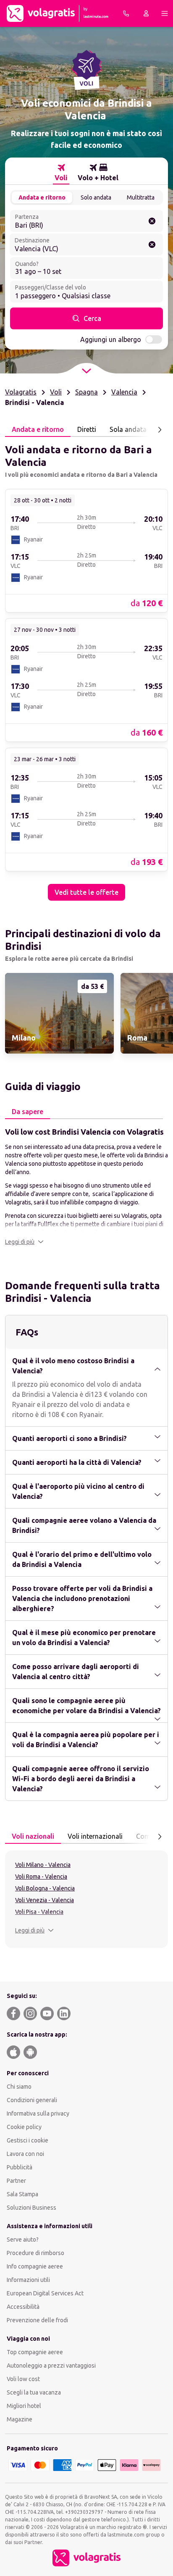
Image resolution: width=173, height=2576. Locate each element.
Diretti (87, 429)
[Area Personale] (146, 13)
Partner (16, 2181)
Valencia (124, 392)
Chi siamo (19, 2087)
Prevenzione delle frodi (37, 2320)
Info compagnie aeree (35, 2266)
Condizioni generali (32, 2100)
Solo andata (96, 197)
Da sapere (28, 1112)
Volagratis (21, 392)
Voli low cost (23, 2379)
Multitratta (141, 197)
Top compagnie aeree (35, 2352)
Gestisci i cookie (28, 2140)
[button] (24, 1242)
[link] (86, 550)
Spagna (86, 392)
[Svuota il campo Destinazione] (152, 244)
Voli (56, 392)
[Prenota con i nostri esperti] (126, 13)
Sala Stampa (22, 2194)
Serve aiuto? (23, 2240)
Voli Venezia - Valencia (45, 1900)
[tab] (61, 173)
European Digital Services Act (45, 2293)
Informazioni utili (28, 2280)
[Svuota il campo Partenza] (152, 221)
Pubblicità (20, 2167)
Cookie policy (24, 2127)
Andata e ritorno (42, 197)
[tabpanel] (86, 669)
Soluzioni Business (31, 2208)
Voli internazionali (95, 1836)
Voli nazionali (33, 1836)
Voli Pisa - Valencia (39, 1912)
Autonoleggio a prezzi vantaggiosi (51, 2366)
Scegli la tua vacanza (34, 2392)
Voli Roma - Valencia (41, 1877)
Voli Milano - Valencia (43, 1865)
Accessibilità (23, 2307)
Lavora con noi (25, 2154)
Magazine (20, 2419)
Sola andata (128, 429)
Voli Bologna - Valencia (45, 1888)
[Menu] (165, 13)
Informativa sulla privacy (38, 2113)
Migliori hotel (24, 2406)
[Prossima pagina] (160, 430)
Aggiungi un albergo (111, 339)
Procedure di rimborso (35, 2253)
